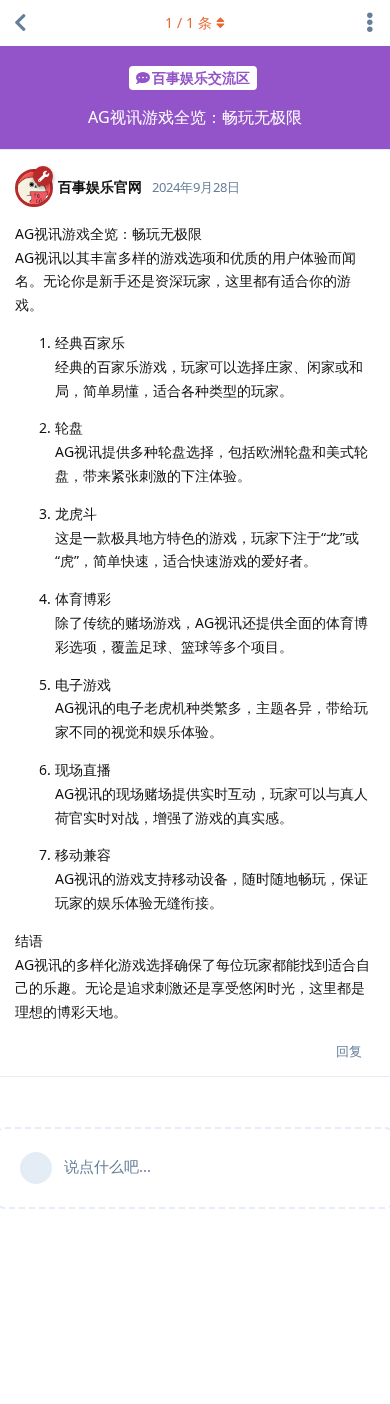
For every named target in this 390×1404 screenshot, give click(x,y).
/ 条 (188, 22)
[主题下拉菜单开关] (370, 23)
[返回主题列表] (20, 23)
